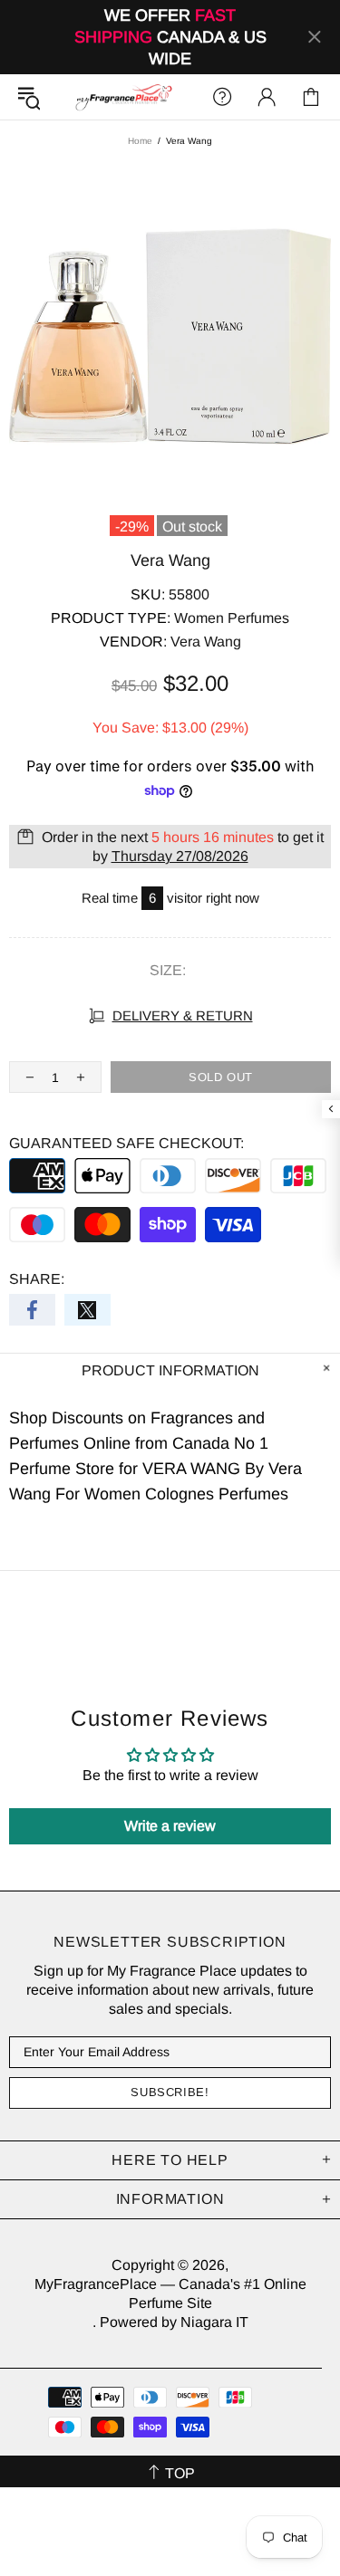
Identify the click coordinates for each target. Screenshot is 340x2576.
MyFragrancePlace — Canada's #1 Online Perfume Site (123, 97)
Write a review (170, 1826)
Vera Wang (206, 642)
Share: (37, 1279)
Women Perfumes (232, 618)
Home (140, 141)
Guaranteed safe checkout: (126, 1143)
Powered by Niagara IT (174, 2322)
